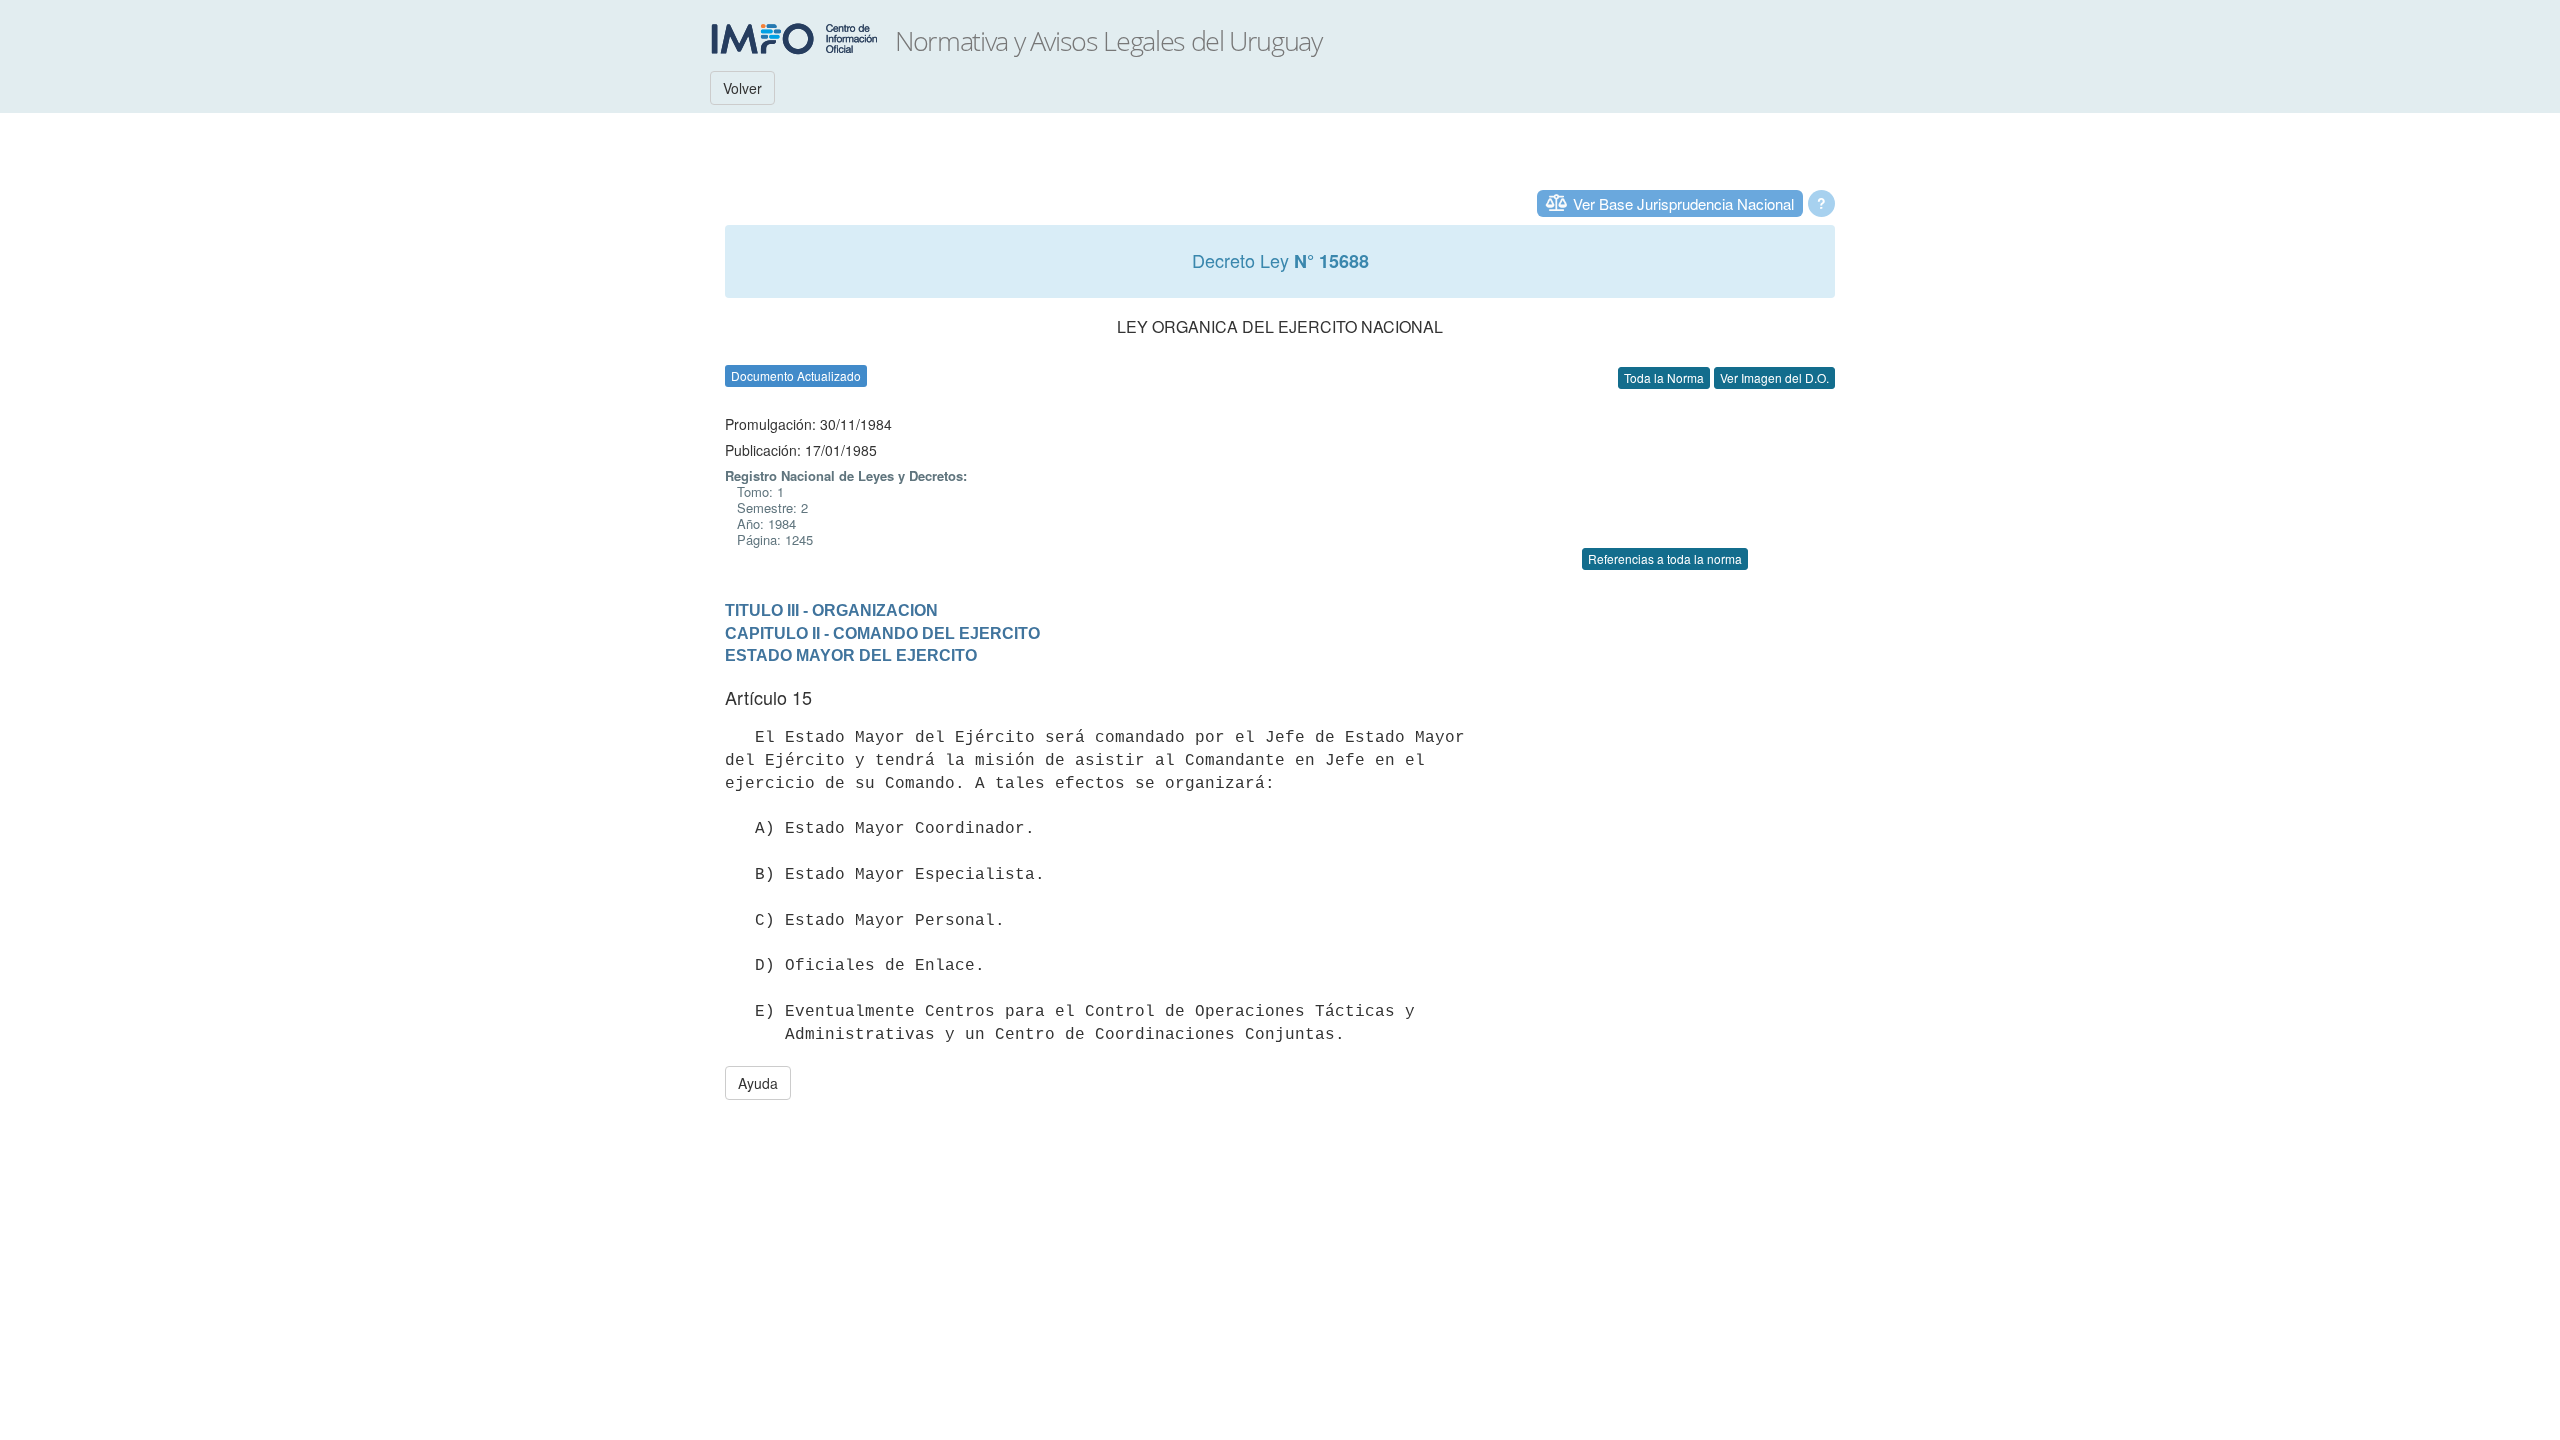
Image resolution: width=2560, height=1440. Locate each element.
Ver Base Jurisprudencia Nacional (1683, 203)
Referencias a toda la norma (1665, 558)
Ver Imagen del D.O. (1774, 377)
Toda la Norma (1664, 377)
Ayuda (758, 1083)
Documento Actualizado (796, 375)
